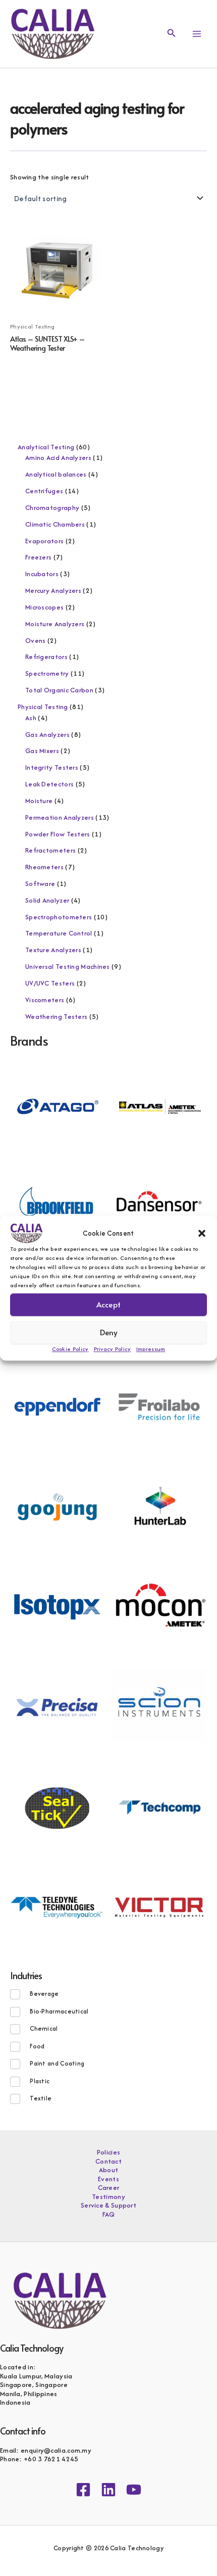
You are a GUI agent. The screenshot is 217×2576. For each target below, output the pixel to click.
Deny (109, 1332)
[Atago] (57, 1105)
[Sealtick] (57, 1806)
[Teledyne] (57, 1906)
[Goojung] (57, 1506)
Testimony (108, 2197)
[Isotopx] (57, 1606)
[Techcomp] (159, 1806)
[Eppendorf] (57, 1406)
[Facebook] (83, 2490)
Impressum (151, 1349)
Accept (108, 1304)
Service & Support (108, 2206)
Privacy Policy (113, 1349)
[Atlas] (159, 1105)
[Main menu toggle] (197, 34)
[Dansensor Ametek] (159, 1205)
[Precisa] (57, 1706)
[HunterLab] (159, 1506)
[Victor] (159, 1906)
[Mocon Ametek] (159, 1606)
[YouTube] (134, 2490)
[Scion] (159, 1706)
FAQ (109, 2215)
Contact (108, 2162)
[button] (202, 1233)
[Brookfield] (57, 1205)
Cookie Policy (70, 1349)
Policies (108, 2152)
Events (108, 2179)
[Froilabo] (159, 1406)
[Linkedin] (108, 2490)
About (109, 2170)
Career (109, 2188)
